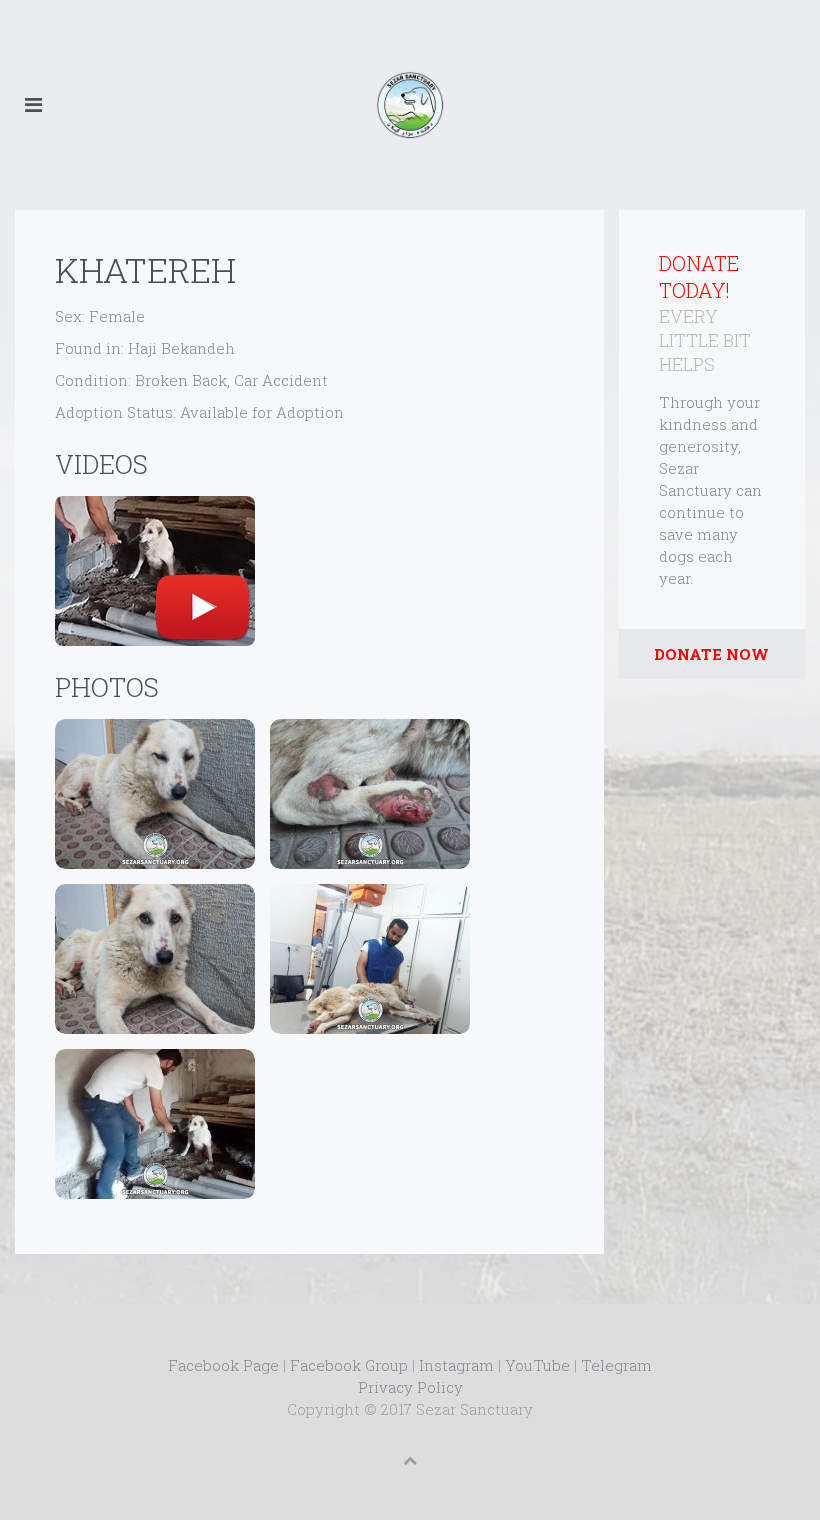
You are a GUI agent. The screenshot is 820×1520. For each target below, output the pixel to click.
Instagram (456, 1365)
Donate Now (711, 654)
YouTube (537, 1365)
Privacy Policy (410, 1387)
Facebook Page (223, 1365)
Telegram (616, 1365)
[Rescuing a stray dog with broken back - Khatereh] (155, 571)
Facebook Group (349, 1365)
